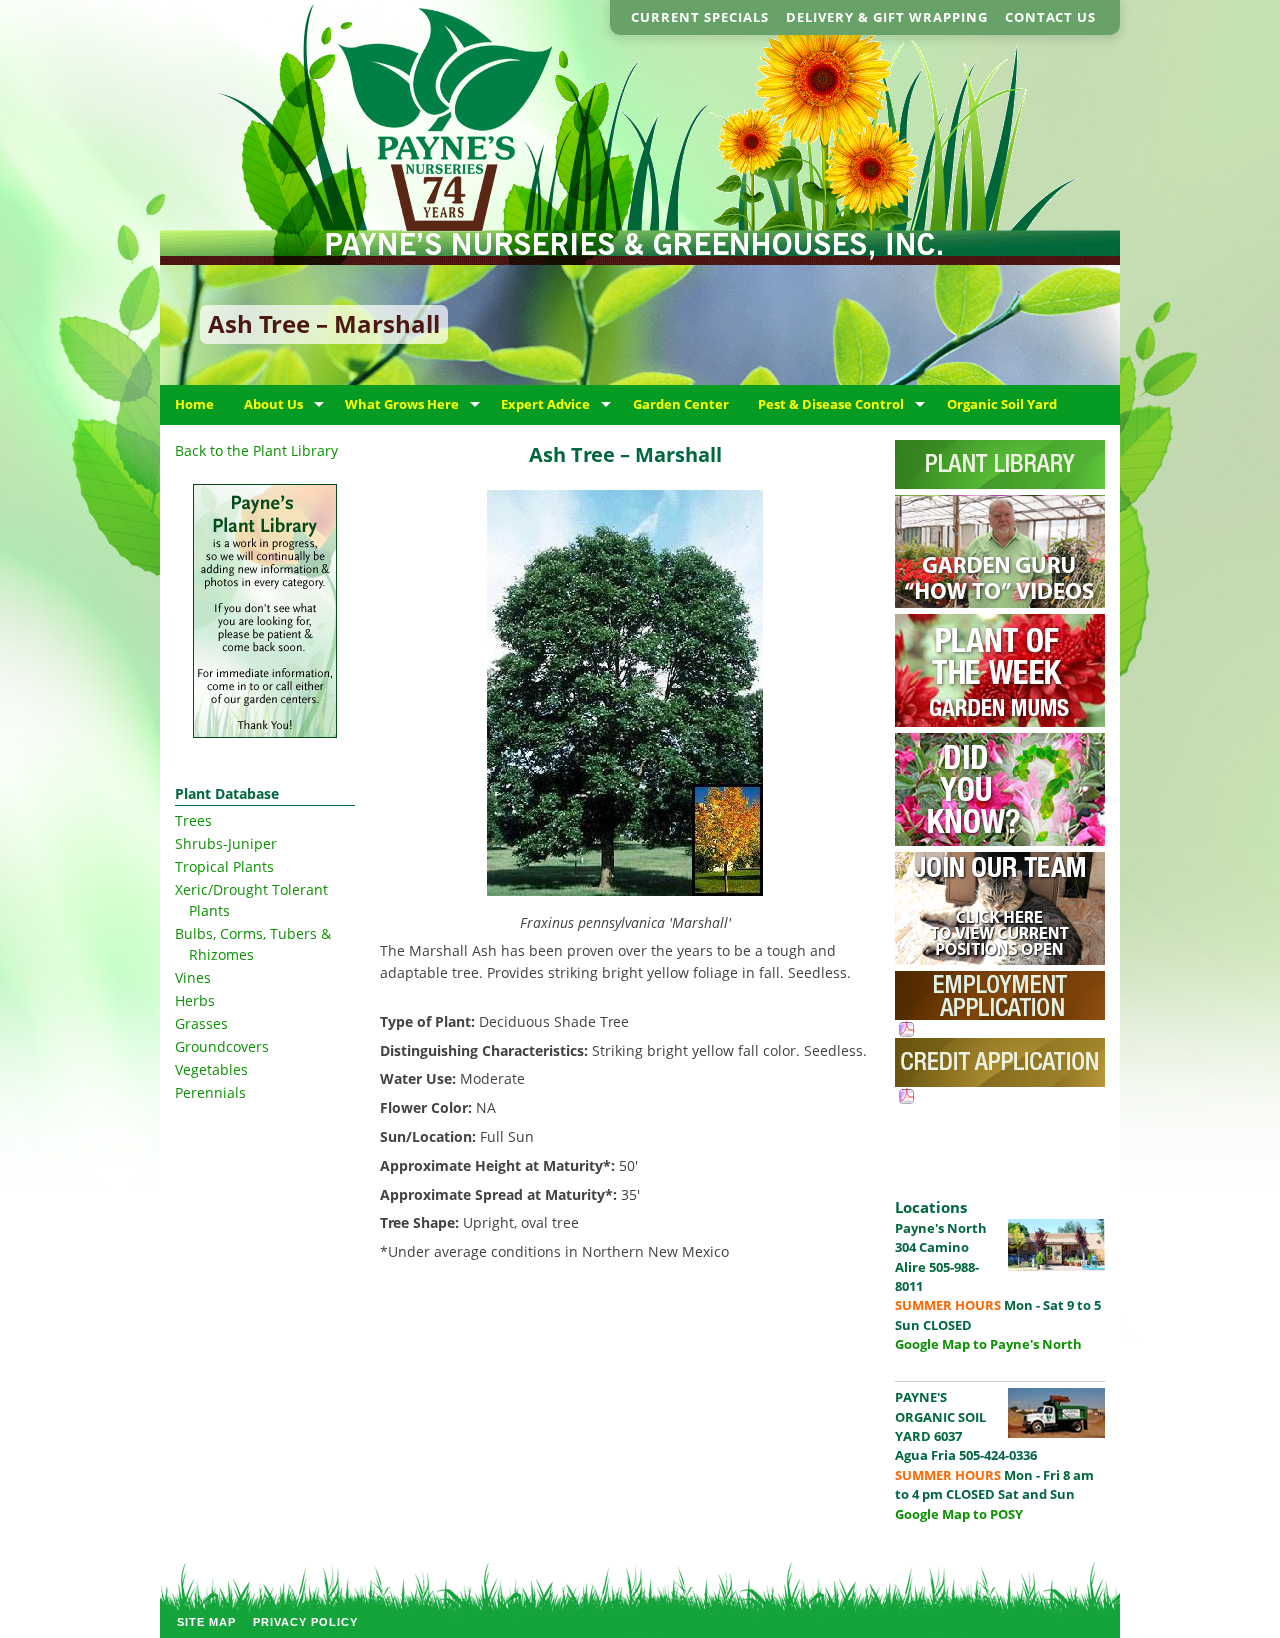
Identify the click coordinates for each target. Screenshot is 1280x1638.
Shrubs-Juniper (226, 843)
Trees (193, 820)
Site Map (206, 1622)
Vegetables (211, 1069)
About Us (273, 404)
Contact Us (1050, 17)
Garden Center (681, 404)
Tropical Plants (224, 866)
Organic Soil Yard (1002, 404)
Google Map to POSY (959, 1514)
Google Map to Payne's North (988, 1344)
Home (194, 404)
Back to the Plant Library (256, 450)
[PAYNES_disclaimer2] (265, 611)
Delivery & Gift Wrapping (887, 17)
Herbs (195, 1000)
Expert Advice (545, 404)
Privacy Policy (305, 1622)
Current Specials (700, 17)
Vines (193, 977)
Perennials (210, 1092)
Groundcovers (222, 1046)
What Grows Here (402, 404)
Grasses (201, 1023)
